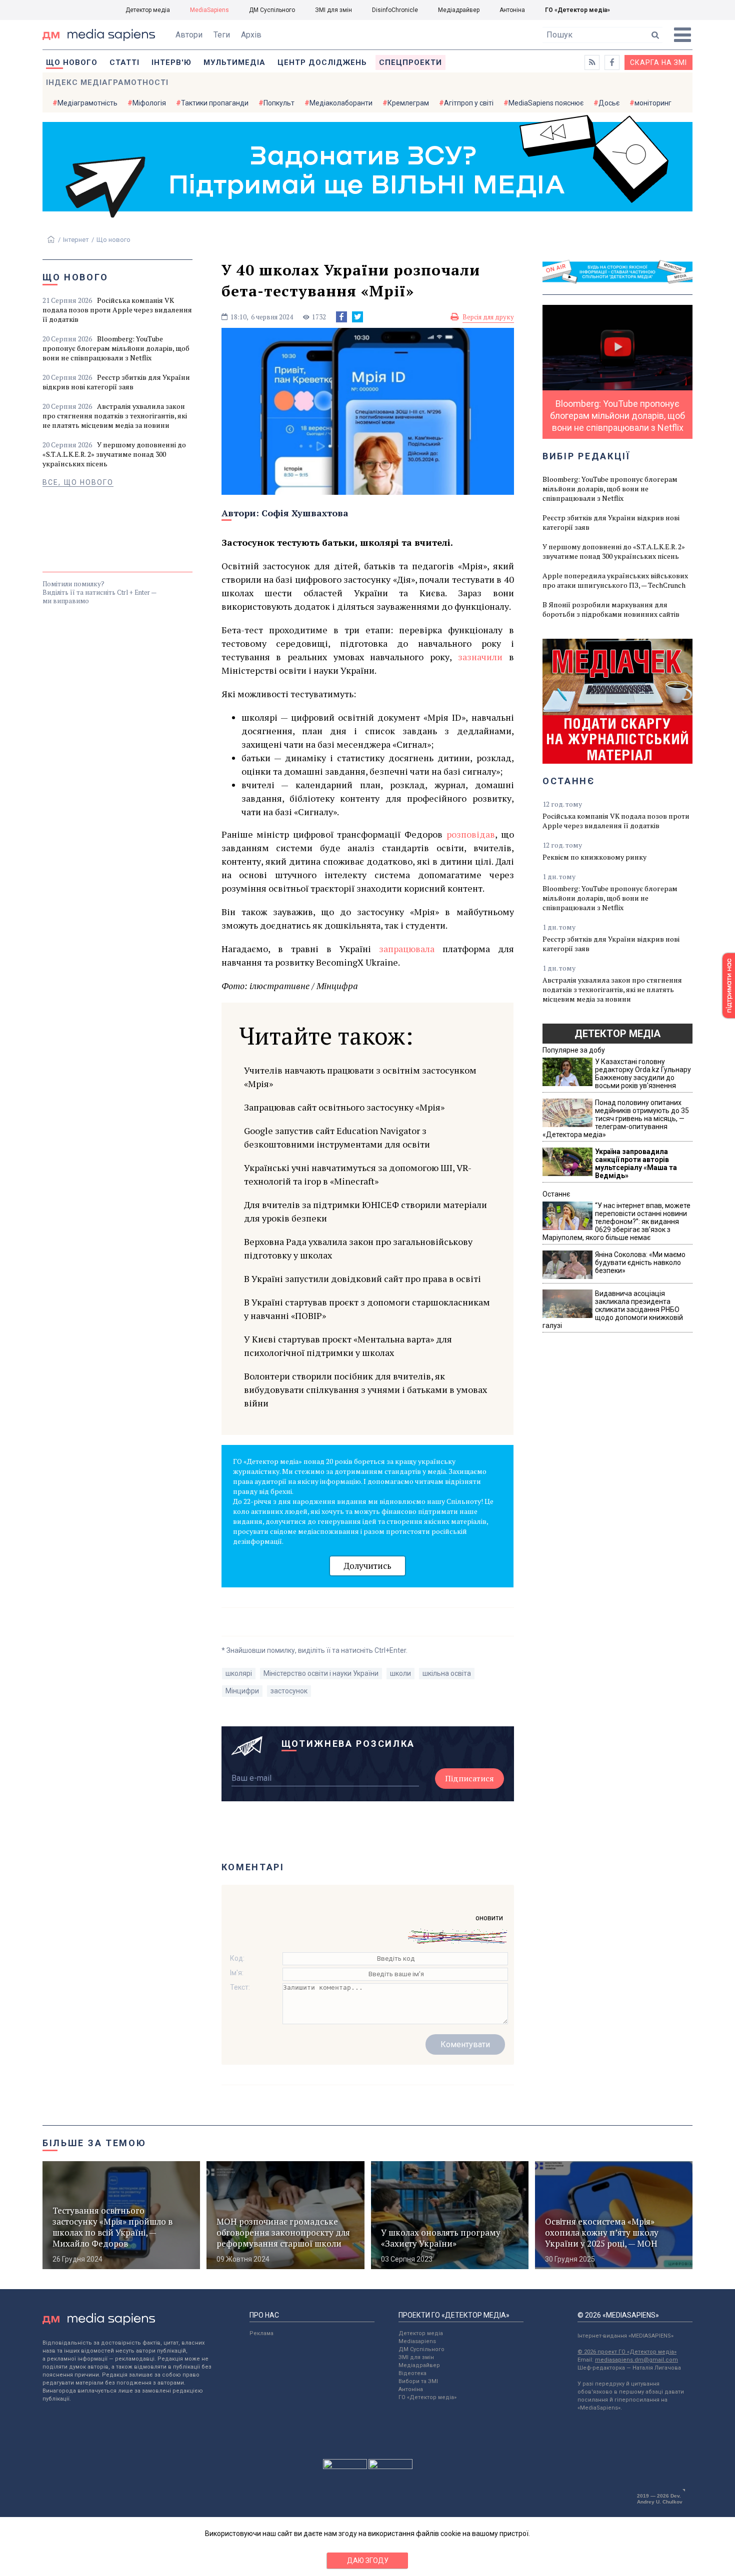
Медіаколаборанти (341, 103)
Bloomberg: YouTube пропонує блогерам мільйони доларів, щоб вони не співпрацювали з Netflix (116, 348)
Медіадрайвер (459, 10)
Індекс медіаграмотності (107, 82)
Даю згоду (368, 2561)
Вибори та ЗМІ (418, 2381)
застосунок (289, 1691)
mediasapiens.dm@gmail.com (636, 2360)
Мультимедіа (234, 62)
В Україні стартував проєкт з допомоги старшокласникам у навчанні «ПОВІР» (367, 1309)
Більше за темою (94, 2143)
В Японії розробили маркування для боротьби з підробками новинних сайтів (611, 609)
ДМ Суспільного (272, 10)
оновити (489, 1918)
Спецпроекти (410, 62)
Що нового (72, 62)
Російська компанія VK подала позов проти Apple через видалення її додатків (117, 310)
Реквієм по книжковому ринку (594, 857)
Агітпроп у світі (469, 103)
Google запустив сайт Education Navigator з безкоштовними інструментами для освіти (337, 1137)
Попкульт (279, 103)
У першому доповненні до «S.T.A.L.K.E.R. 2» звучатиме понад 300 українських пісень (114, 454)
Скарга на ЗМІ (658, 62)
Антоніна (512, 10)
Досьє (609, 103)
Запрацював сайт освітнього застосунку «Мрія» (344, 1107)
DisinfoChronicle (395, 10)
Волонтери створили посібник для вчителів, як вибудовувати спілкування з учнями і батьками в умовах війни (365, 1389)
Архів (251, 35)
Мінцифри (242, 1691)
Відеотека (412, 2373)
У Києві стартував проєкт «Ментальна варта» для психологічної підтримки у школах (348, 1346)
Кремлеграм (408, 103)
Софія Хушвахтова (305, 513)
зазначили (480, 657)
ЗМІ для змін (333, 10)
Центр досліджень (322, 62)
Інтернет (76, 240)
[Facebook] (341, 317)
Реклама (261, 2333)
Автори (189, 35)
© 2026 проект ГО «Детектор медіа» (627, 2352)
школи (400, 1673)
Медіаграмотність (87, 103)
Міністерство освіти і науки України (321, 1673)
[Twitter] (357, 317)
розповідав (471, 834)
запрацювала (407, 949)
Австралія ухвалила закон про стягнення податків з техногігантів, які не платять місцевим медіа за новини (115, 416)
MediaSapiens (209, 10)
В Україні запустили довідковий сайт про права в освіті (362, 1279)
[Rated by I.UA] (345, 2467)
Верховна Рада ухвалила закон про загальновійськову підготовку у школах (358, 1248)
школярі (239, 1673)
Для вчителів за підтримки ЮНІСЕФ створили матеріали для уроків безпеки (365, 1211)
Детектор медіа (148, 10)
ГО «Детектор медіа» (577, 10)
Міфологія (149, 103)
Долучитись (367, 1566)
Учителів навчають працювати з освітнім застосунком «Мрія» (360, 1077)
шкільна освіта (447, 1673)
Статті (124, 62)
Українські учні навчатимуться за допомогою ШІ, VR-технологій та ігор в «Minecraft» (358, 1174)
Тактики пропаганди (215, 103)
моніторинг (653, 103)
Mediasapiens (417, 2341)
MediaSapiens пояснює (546, 103)
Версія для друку (488, 317)
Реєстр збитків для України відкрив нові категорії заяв (116, 382)
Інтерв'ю (171, 62)
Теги (222, 35)
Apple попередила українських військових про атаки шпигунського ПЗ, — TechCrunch (615, 580)
